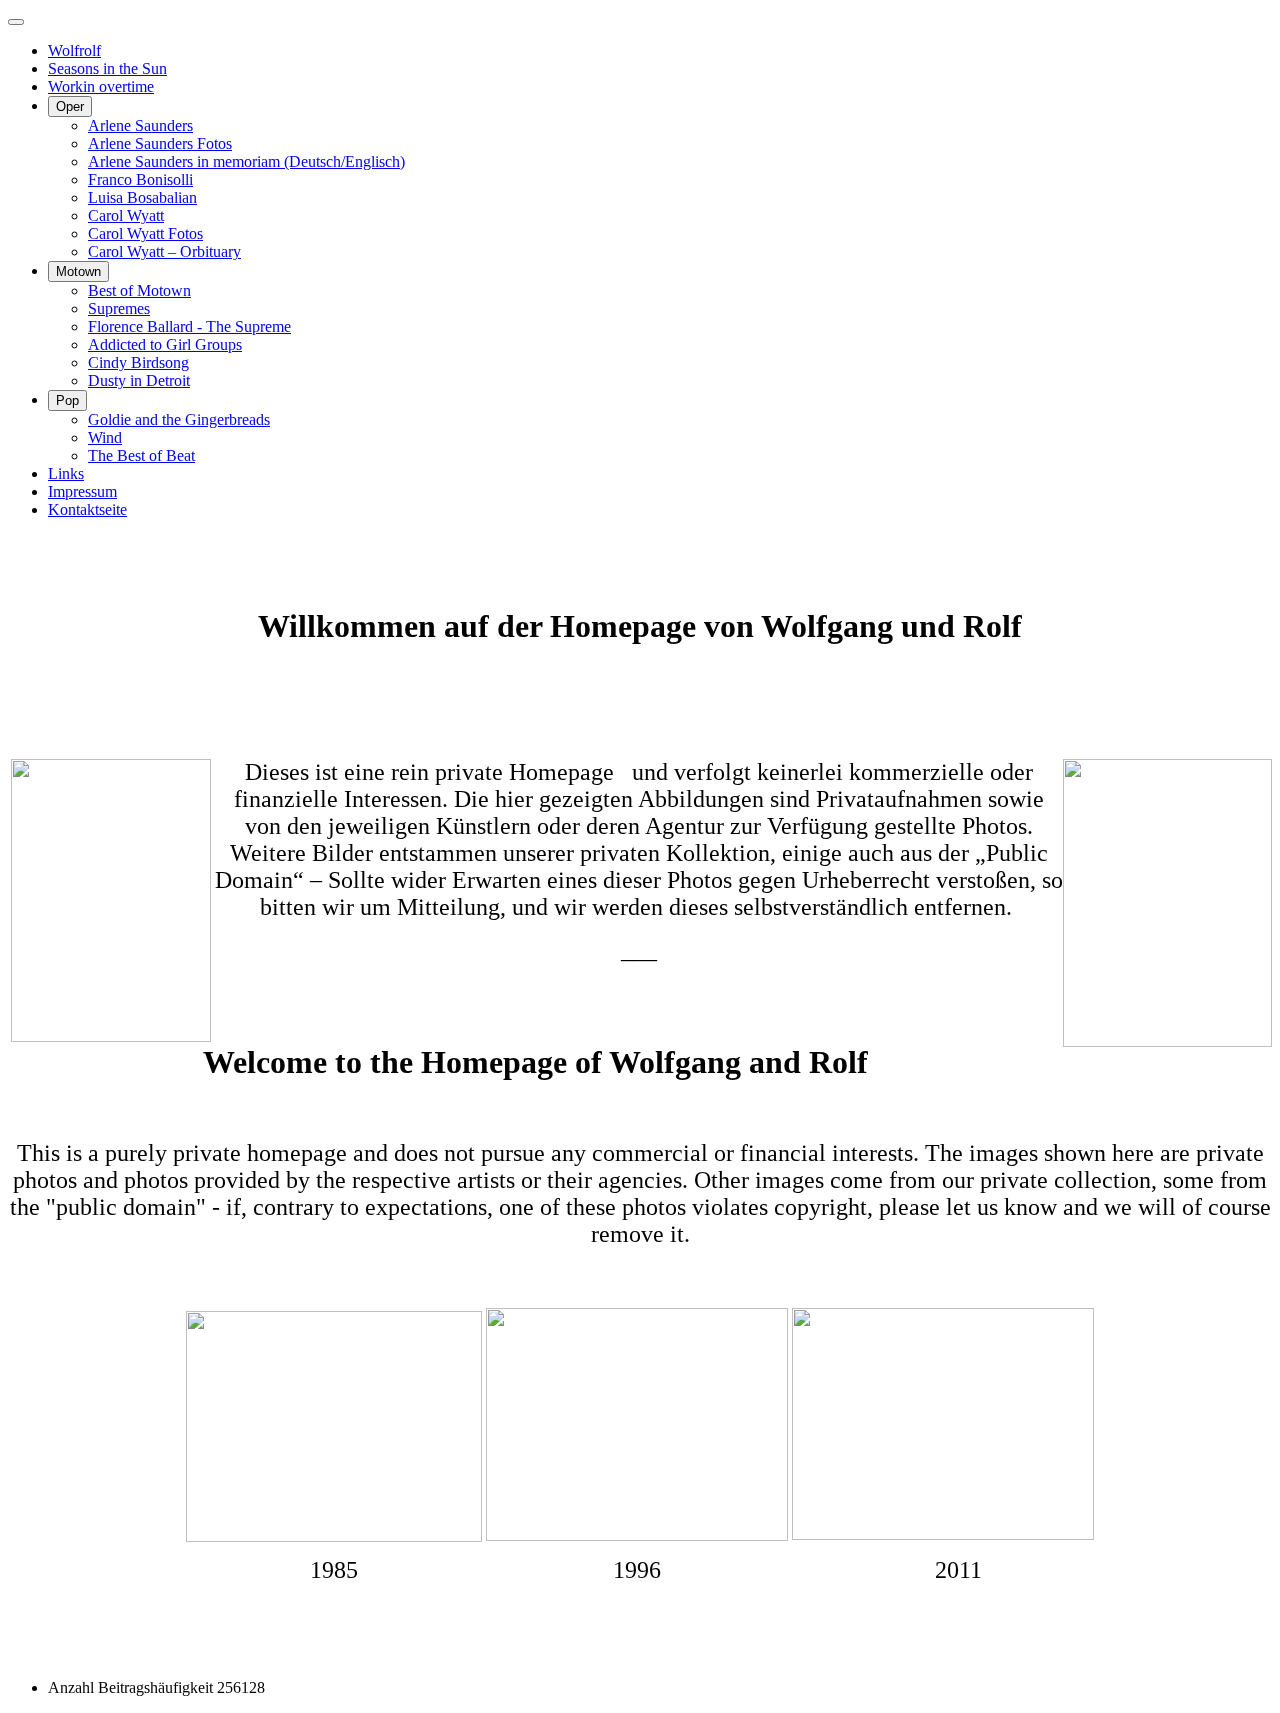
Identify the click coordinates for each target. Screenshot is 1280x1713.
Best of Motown (139, 290)
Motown (78, 271)
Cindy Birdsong (138, 362)
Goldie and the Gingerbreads (179, 419)
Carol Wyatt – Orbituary (164, 251)
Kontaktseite (87, 509)
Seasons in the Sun (107, 68)
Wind (105, 437)
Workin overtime (101, 86)
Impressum (82, 491)
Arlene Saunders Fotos (160, 143)
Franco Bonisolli (140, 179)
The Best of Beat (141, 455)
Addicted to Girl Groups (165, 344)
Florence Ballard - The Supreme (189, 326)
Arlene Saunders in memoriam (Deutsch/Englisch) (246, 161)
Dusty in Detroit (139, 380)
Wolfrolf (74, 50)
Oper (70, 106)
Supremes (119, 308)
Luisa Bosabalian (142, 197)
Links (66, 473)
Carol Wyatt (126, 215)
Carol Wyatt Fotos (145, 233)
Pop (67, 400)
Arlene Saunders (140, 125)
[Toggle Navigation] (16, 22)
